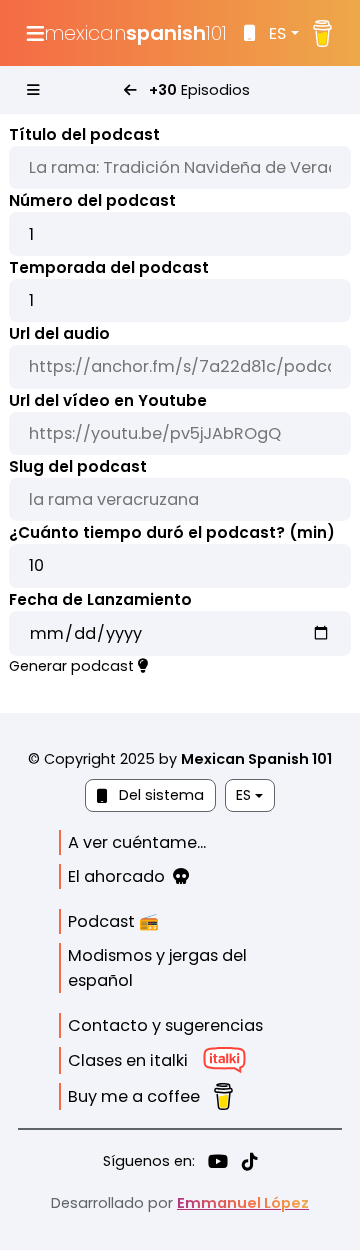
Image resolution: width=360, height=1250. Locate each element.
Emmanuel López (243, 1203)
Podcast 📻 (113, 921)
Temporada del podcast (109, 267)
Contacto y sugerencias (165, 1025)
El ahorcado (120, 876)
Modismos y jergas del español (157, 968)
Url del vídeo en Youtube (108, 400)
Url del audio (59, 333)
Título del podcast (84, 134)
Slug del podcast (78, 466)
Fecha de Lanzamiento (100, 599)
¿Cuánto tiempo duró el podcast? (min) (172, 532)
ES (277, 33)
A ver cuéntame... (137, 842)
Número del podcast (92, 200)
